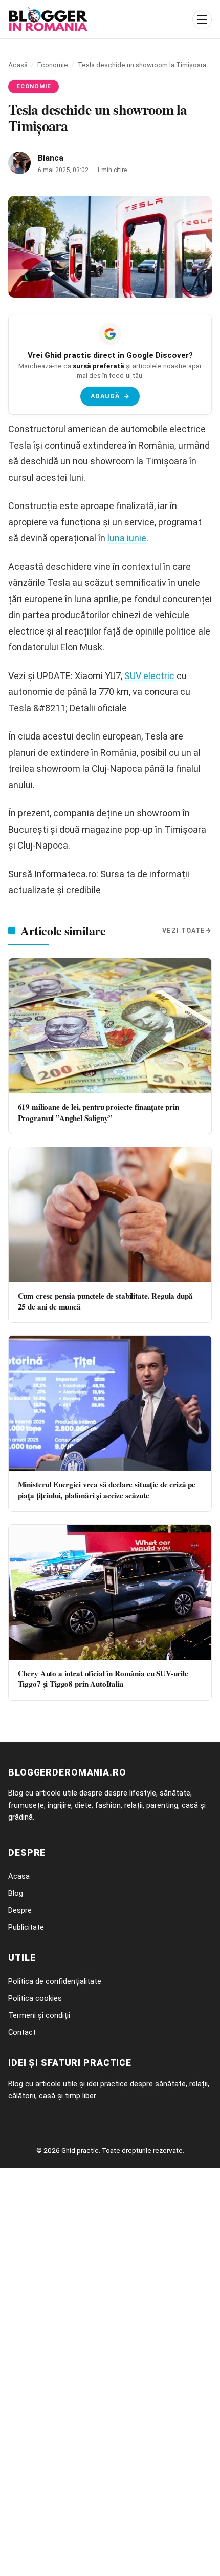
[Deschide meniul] (202, 19)
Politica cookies (35, 1998)
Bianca (51, 158)
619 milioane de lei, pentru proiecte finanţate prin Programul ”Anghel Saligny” (98, 1112)
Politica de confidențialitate (55, 1981)
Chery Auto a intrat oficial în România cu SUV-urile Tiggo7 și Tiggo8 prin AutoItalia (103, 1678)
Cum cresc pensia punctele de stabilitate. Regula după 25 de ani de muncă (105, 1301)
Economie (53, 65)
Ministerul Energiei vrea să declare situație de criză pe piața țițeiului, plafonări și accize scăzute (107, 1490)
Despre (20, 1910)
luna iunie (127, 538)
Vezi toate (184, 930)
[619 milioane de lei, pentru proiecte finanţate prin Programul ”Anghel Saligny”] (110, 1026)
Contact (22, 2032)
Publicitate (26, 1927)
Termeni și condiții (39, 2015)
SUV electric (149, 676)
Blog (16, 1893)
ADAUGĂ (110, 396)
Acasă (18, 65)
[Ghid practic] (97, 19)
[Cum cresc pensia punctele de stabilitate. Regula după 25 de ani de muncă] (110, 1215)
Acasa (19, 1876)
